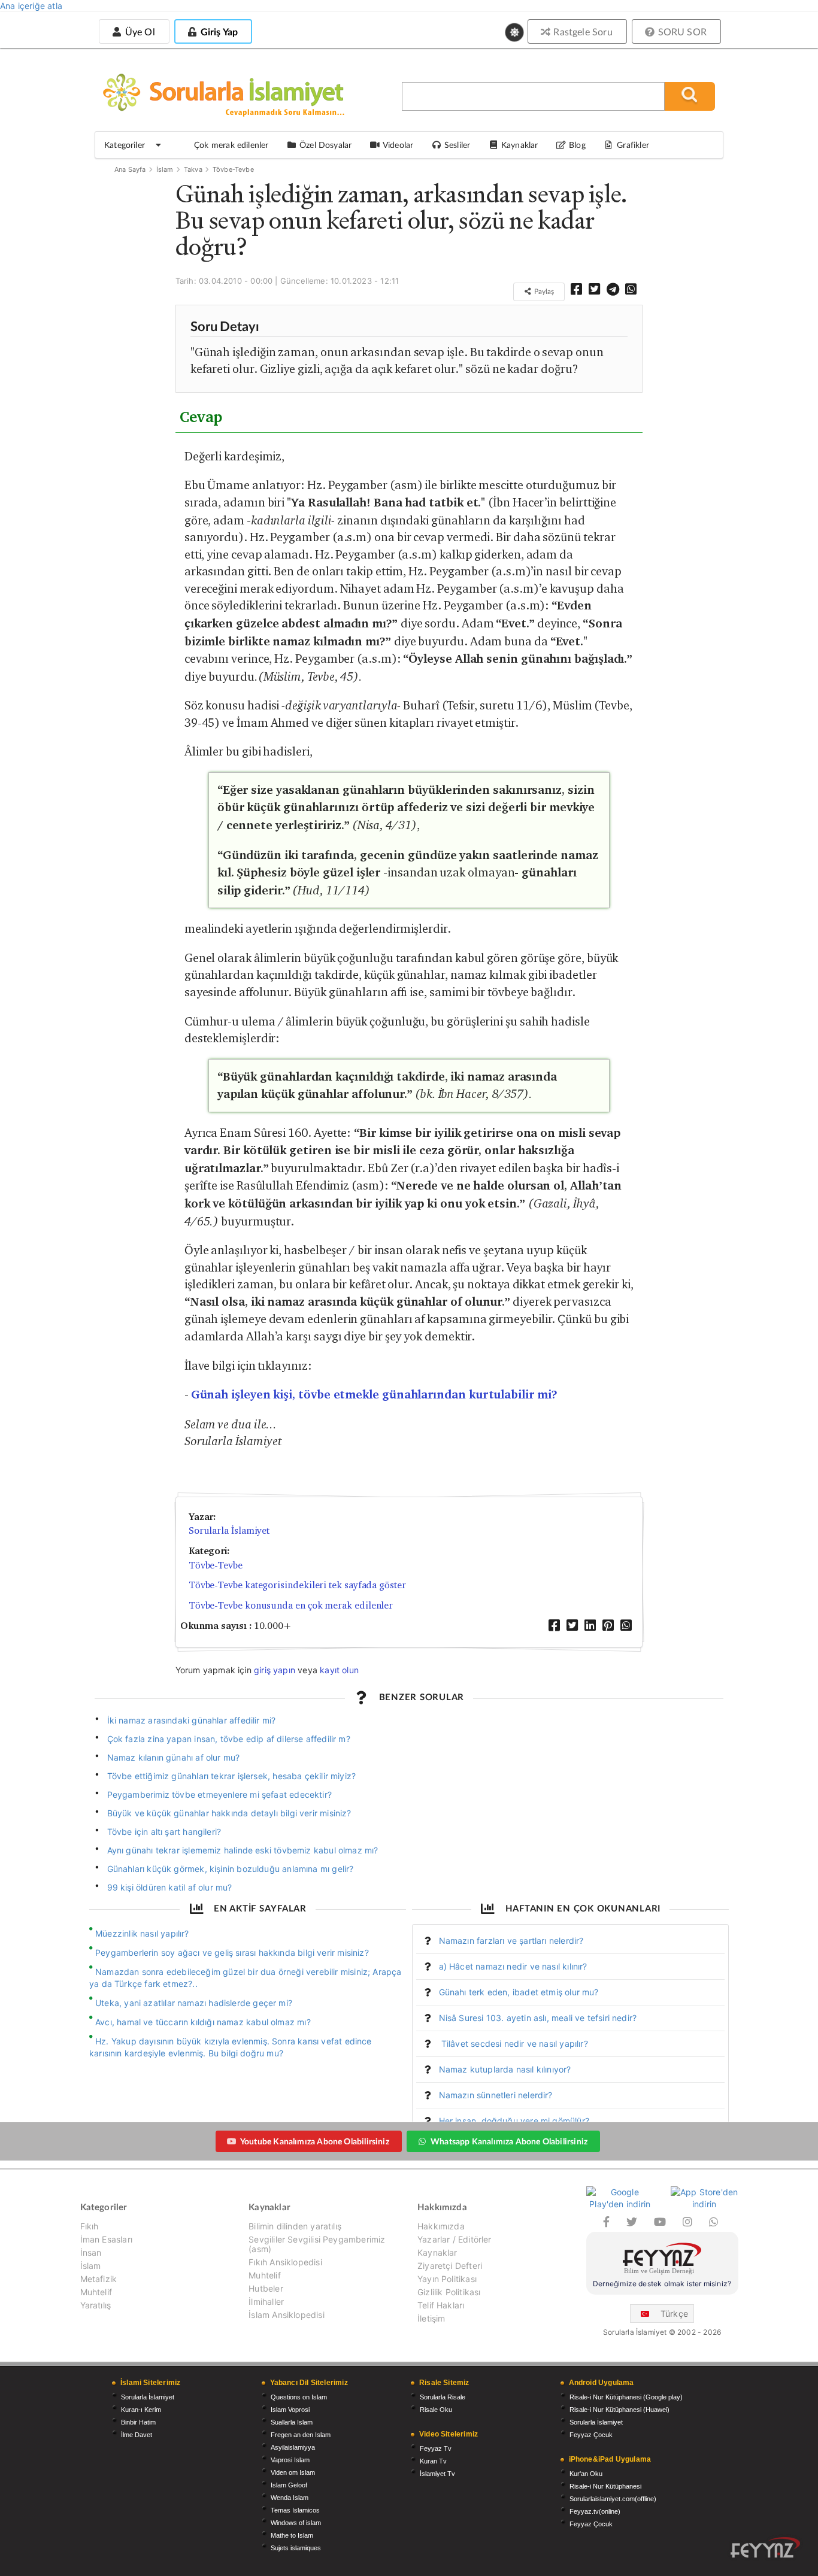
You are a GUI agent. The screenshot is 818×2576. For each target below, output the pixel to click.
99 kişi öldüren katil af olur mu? (170, 1887)
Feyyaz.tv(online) (595, 2511)
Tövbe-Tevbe (233, 169)
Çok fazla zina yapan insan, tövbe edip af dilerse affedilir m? (229, 1739)
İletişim (431, 2318)
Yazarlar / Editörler (455, 2239)
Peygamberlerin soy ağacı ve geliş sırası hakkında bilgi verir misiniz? (232, 1953)
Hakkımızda (441, 2226)
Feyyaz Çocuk (591, 2435)
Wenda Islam (290, 2498)
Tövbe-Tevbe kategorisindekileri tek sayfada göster (297, 1585)
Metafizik (99, 2279)
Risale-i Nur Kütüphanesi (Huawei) (619, 2410)
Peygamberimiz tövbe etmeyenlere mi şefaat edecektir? (219, 1794)
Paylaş (543, 291)
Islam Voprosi (290, 2410)
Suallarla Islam (292, 2422)
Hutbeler (266, 2288)
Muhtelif (96, 2292)
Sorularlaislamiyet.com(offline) (613, 2499)
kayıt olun (339, 1670)
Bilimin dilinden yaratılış (295, 2226)
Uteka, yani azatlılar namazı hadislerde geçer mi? (194, 2003)
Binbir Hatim (138, 2422)
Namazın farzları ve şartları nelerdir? (511, 1941)
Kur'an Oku (586, 2474)
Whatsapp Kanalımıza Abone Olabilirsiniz (509, 2141)
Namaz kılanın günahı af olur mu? (174, 1757)
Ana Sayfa (130, 169)
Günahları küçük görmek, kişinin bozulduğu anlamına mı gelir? (231, 1869)
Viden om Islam (293, 2472)
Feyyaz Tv (436, 2448)
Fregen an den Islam (301, 2435)
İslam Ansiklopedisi (286, 2315)
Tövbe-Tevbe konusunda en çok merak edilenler (291, 1605)
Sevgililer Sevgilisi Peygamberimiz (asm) (317, 2244)
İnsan (91, 2252)
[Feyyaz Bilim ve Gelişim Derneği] (662, 2260)
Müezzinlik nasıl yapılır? (142, 1933)
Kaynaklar (437, 2252)
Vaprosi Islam (290, 2460)
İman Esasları (106, 2239)
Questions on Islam (299, 2397)
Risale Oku (436, 2410)
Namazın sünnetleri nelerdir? (496, 2095)
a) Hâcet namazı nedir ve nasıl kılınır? (513, 1966)
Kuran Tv (433, 2461)
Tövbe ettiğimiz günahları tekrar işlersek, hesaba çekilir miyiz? (232, 1776)
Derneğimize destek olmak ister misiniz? (662, 2284)
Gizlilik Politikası (449, 2292)
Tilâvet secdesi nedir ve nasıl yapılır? (513, 2043)
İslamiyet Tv (437, 2474)
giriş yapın (275, 1670)
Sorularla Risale (443, 2397)
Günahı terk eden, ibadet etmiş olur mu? (519, 1992)
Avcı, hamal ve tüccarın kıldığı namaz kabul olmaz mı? (203, 2022)
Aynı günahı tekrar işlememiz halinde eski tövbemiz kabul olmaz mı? (243, 1850)
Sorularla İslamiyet (229, 1530)
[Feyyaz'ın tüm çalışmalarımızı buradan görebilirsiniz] (765, 2548)
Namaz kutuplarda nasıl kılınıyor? (505, 2069)
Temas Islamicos (295, 2510)
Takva (193, 169)
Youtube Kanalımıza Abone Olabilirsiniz (315, 2141)
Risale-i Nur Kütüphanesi (605, 2486)
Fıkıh (90, 2226)
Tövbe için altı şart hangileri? (164, 1832)
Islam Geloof (289, 2485)
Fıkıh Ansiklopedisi (285, 2262)
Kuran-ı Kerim (141, 2410)
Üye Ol (138, 31)
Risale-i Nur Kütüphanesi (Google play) (626, 2397)
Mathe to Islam (292, 2535)
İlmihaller (266, 2302)
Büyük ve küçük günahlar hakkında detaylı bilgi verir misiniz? (229, 1813)
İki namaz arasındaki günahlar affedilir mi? (192, 1720)
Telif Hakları (441, 2305)
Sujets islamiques (296, 2548)
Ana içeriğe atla (31, 6)
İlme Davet (137, 2435)
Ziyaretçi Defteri (450, 2266)
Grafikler (633, 145)
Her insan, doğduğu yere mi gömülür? (514, 2121)
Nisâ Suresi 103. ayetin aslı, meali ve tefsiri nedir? (538, 2018)
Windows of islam (296, 2523)
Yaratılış (96, 2305)
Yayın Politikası (447, 2279)
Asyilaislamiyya (293, 2447)
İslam (165, 169)
